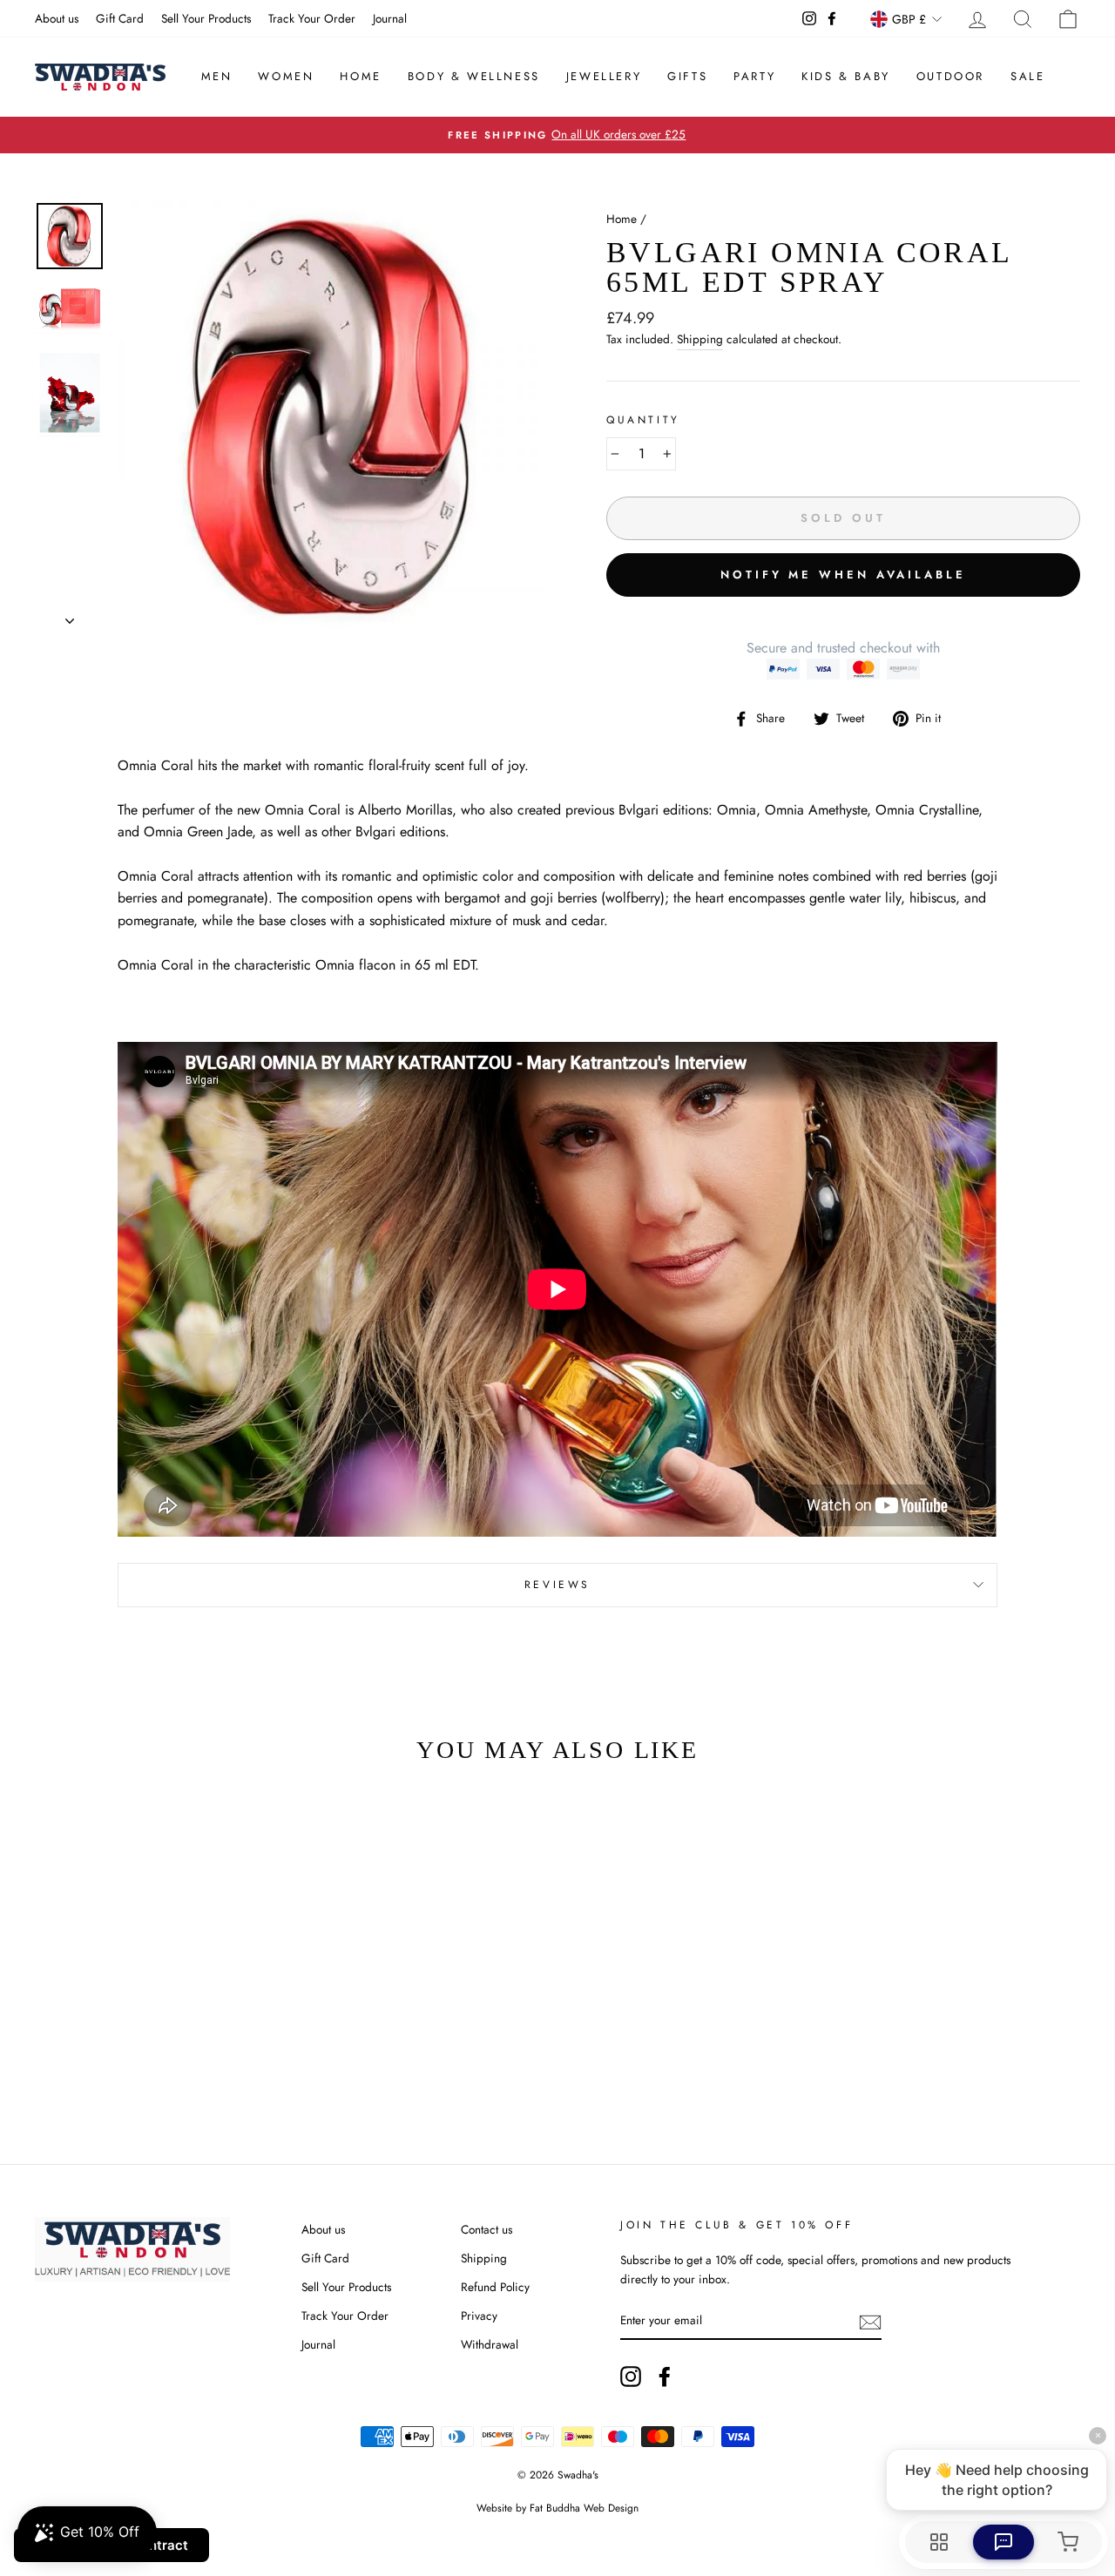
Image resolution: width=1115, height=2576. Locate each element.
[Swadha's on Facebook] (665, 2377)
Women (286, 76)
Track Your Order (312, 18)
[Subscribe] (870, 2321)
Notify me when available (843, 575)
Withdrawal (490, 2344)
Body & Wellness (474, 76)
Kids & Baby (846, 76)
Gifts (687, 76)
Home (360, 76)
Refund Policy (495, 2287)
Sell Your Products (206, 18)
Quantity (643, 420)
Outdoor (950, 76)
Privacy (479, 2316)
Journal (390, 18)
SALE (1027, 76)
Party (754, 76)
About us (57, 18)
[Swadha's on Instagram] (631, 2377)
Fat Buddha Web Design (584, 2508)
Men (217, 76)
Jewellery (604, 76)
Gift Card (120, 18)
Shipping (700, 339)
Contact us (487, 2229)
